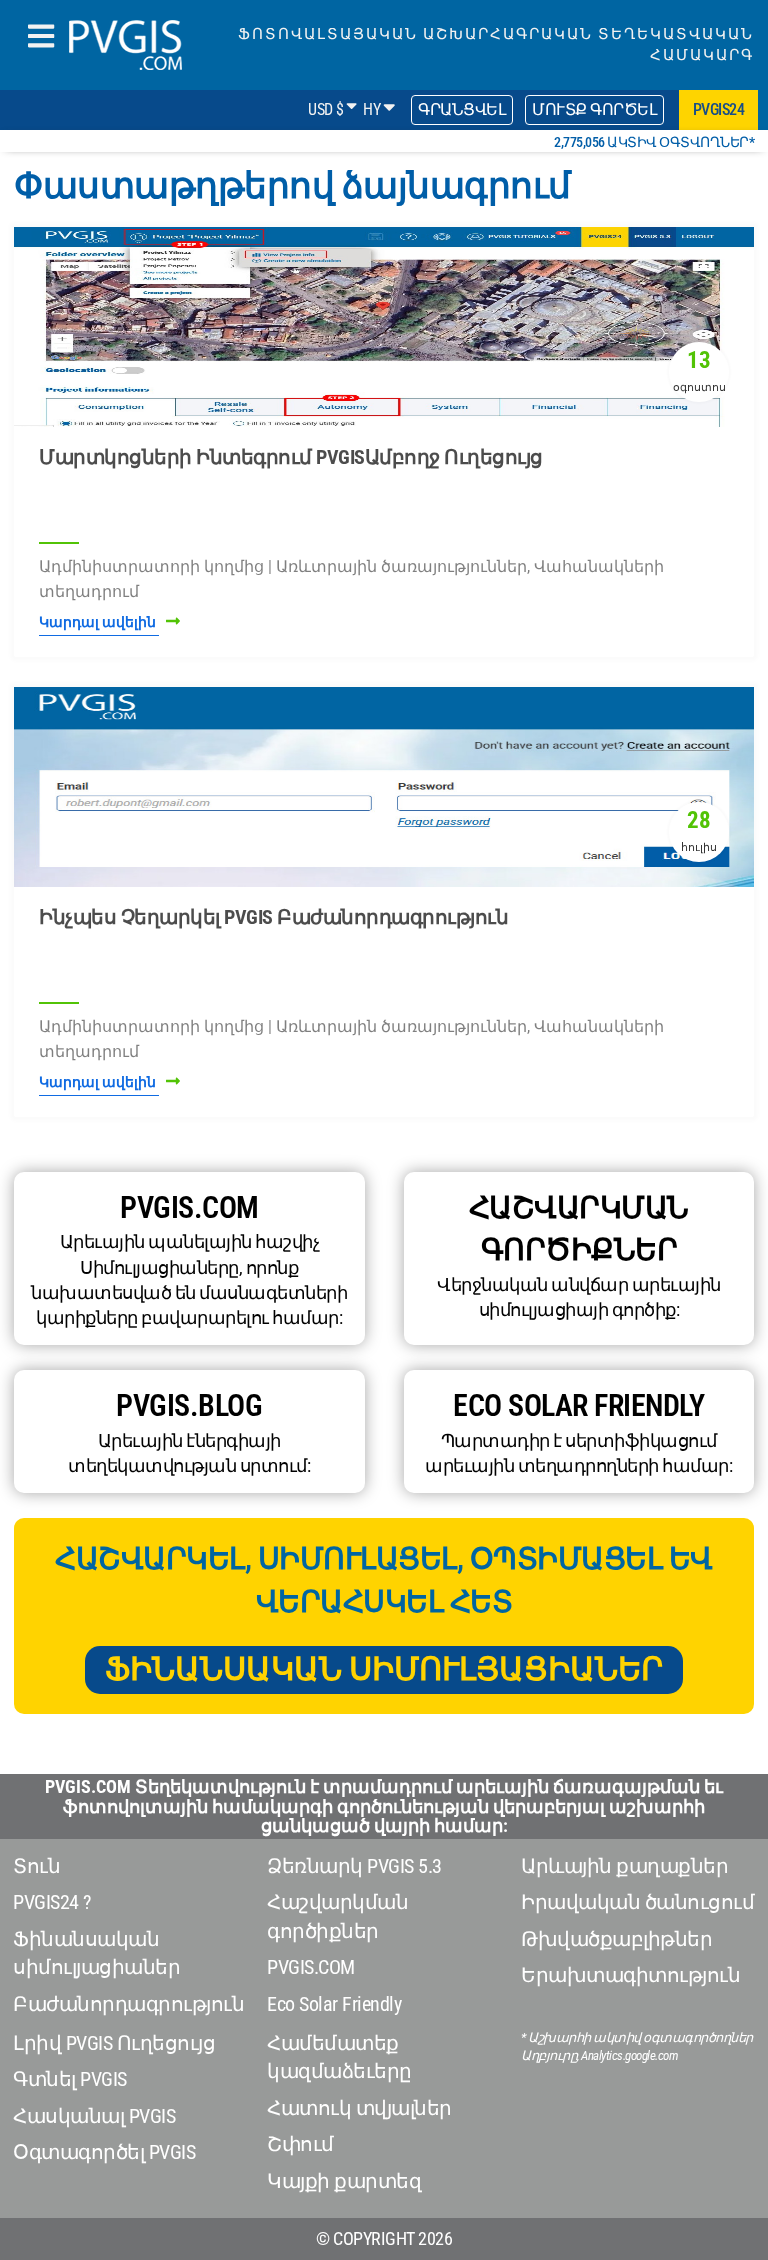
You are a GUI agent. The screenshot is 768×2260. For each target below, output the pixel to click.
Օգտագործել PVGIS (104, 2152)
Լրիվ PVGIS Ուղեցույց (114, 2043)
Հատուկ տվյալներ (359, 2108)
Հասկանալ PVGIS (94, 2116)
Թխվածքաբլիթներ (616, 1939)
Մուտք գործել (594, 109)
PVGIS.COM (311, 1967)
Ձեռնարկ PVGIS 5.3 (354, 1866)
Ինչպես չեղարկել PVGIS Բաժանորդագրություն (273, 917)
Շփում (300, 2144)
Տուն (36, 1866)
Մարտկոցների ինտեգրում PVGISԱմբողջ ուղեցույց (291, 457)
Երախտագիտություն (630, 1975)
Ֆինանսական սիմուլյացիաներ (384, 1669)
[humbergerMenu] (41, 37)
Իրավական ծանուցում (637, 1902)
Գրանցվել (462, 109)
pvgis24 (719, 109)
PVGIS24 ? (52, 1902)
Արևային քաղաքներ (624, 1866)
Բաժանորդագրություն (128, 2004)
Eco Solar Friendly (334, 2004)
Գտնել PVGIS (70, 2079)
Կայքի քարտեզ (344, 2181)
